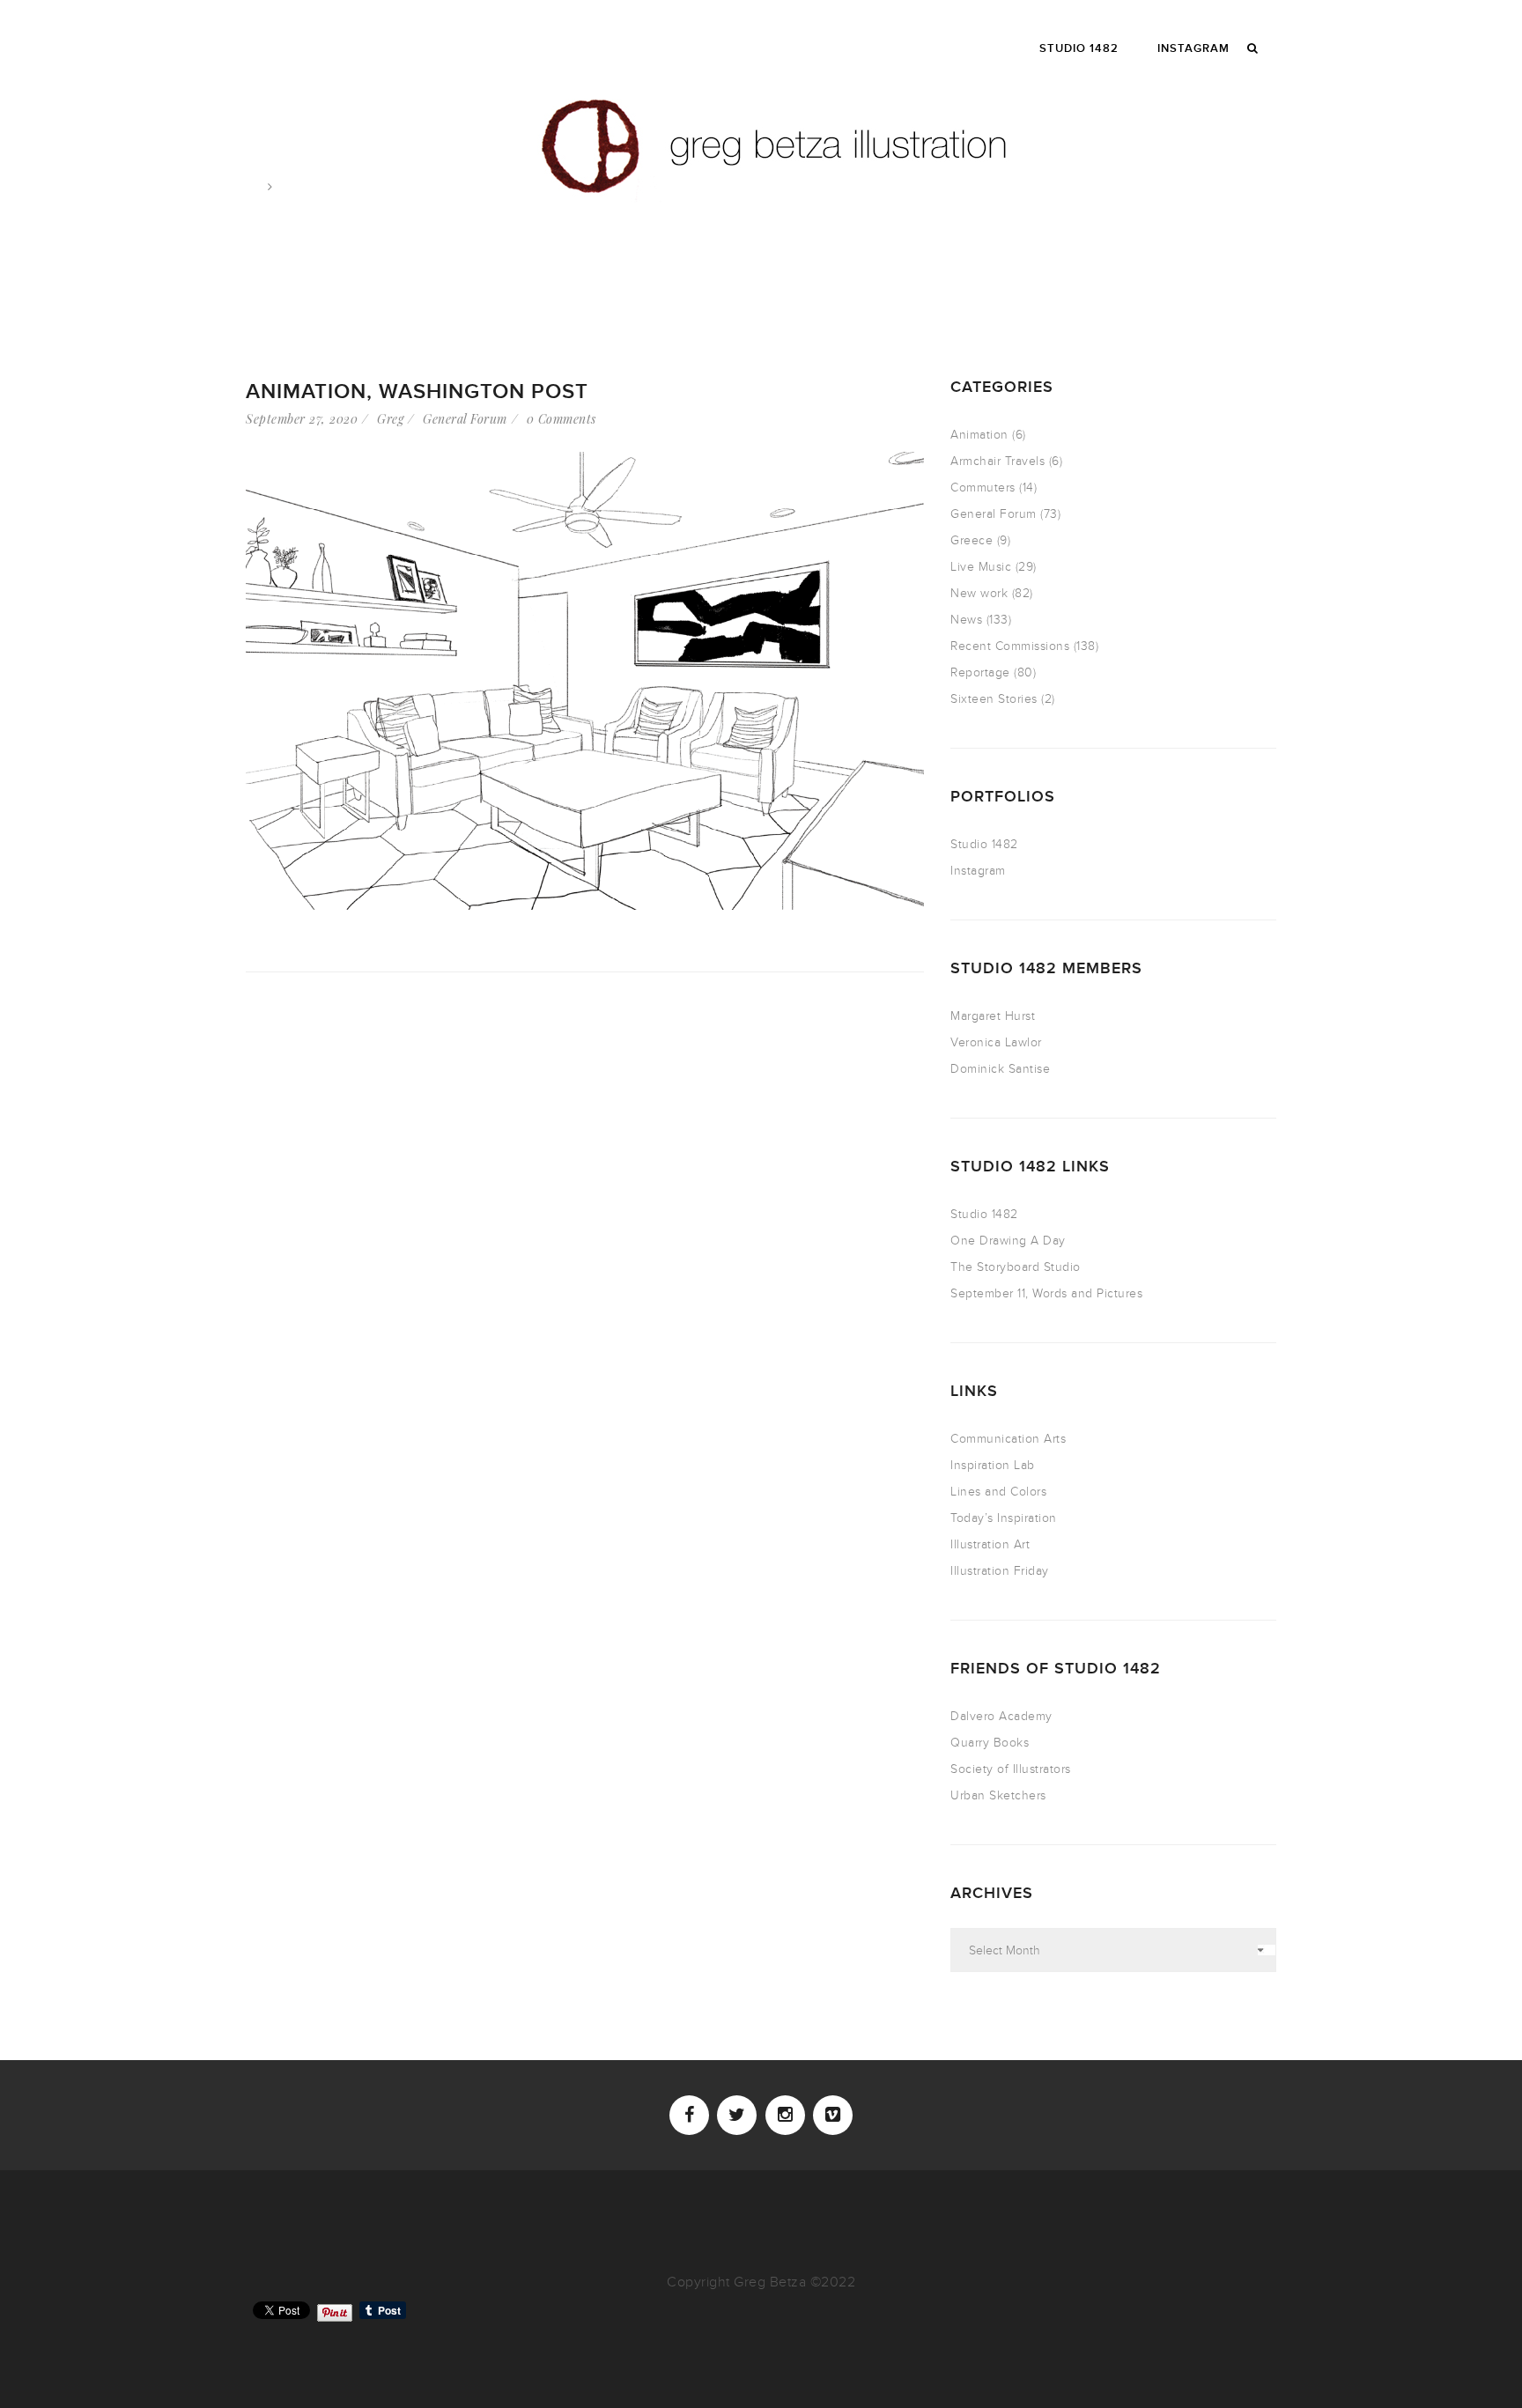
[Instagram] (785, 2115)
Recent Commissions (1010, 646)
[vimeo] (833, 2115)
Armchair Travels (997, 461)
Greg (390, 419)
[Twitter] (737, 2115)
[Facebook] (689, 2115)
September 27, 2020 (302, 419)
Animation (979, 435)
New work (979, 593)
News (966, 620)
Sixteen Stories (994, 699)
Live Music (981, 567)
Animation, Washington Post (417, 391)
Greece (972, 540)
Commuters (983, 488)
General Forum (465, 419)
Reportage (980, 672)
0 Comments (562, 419)
